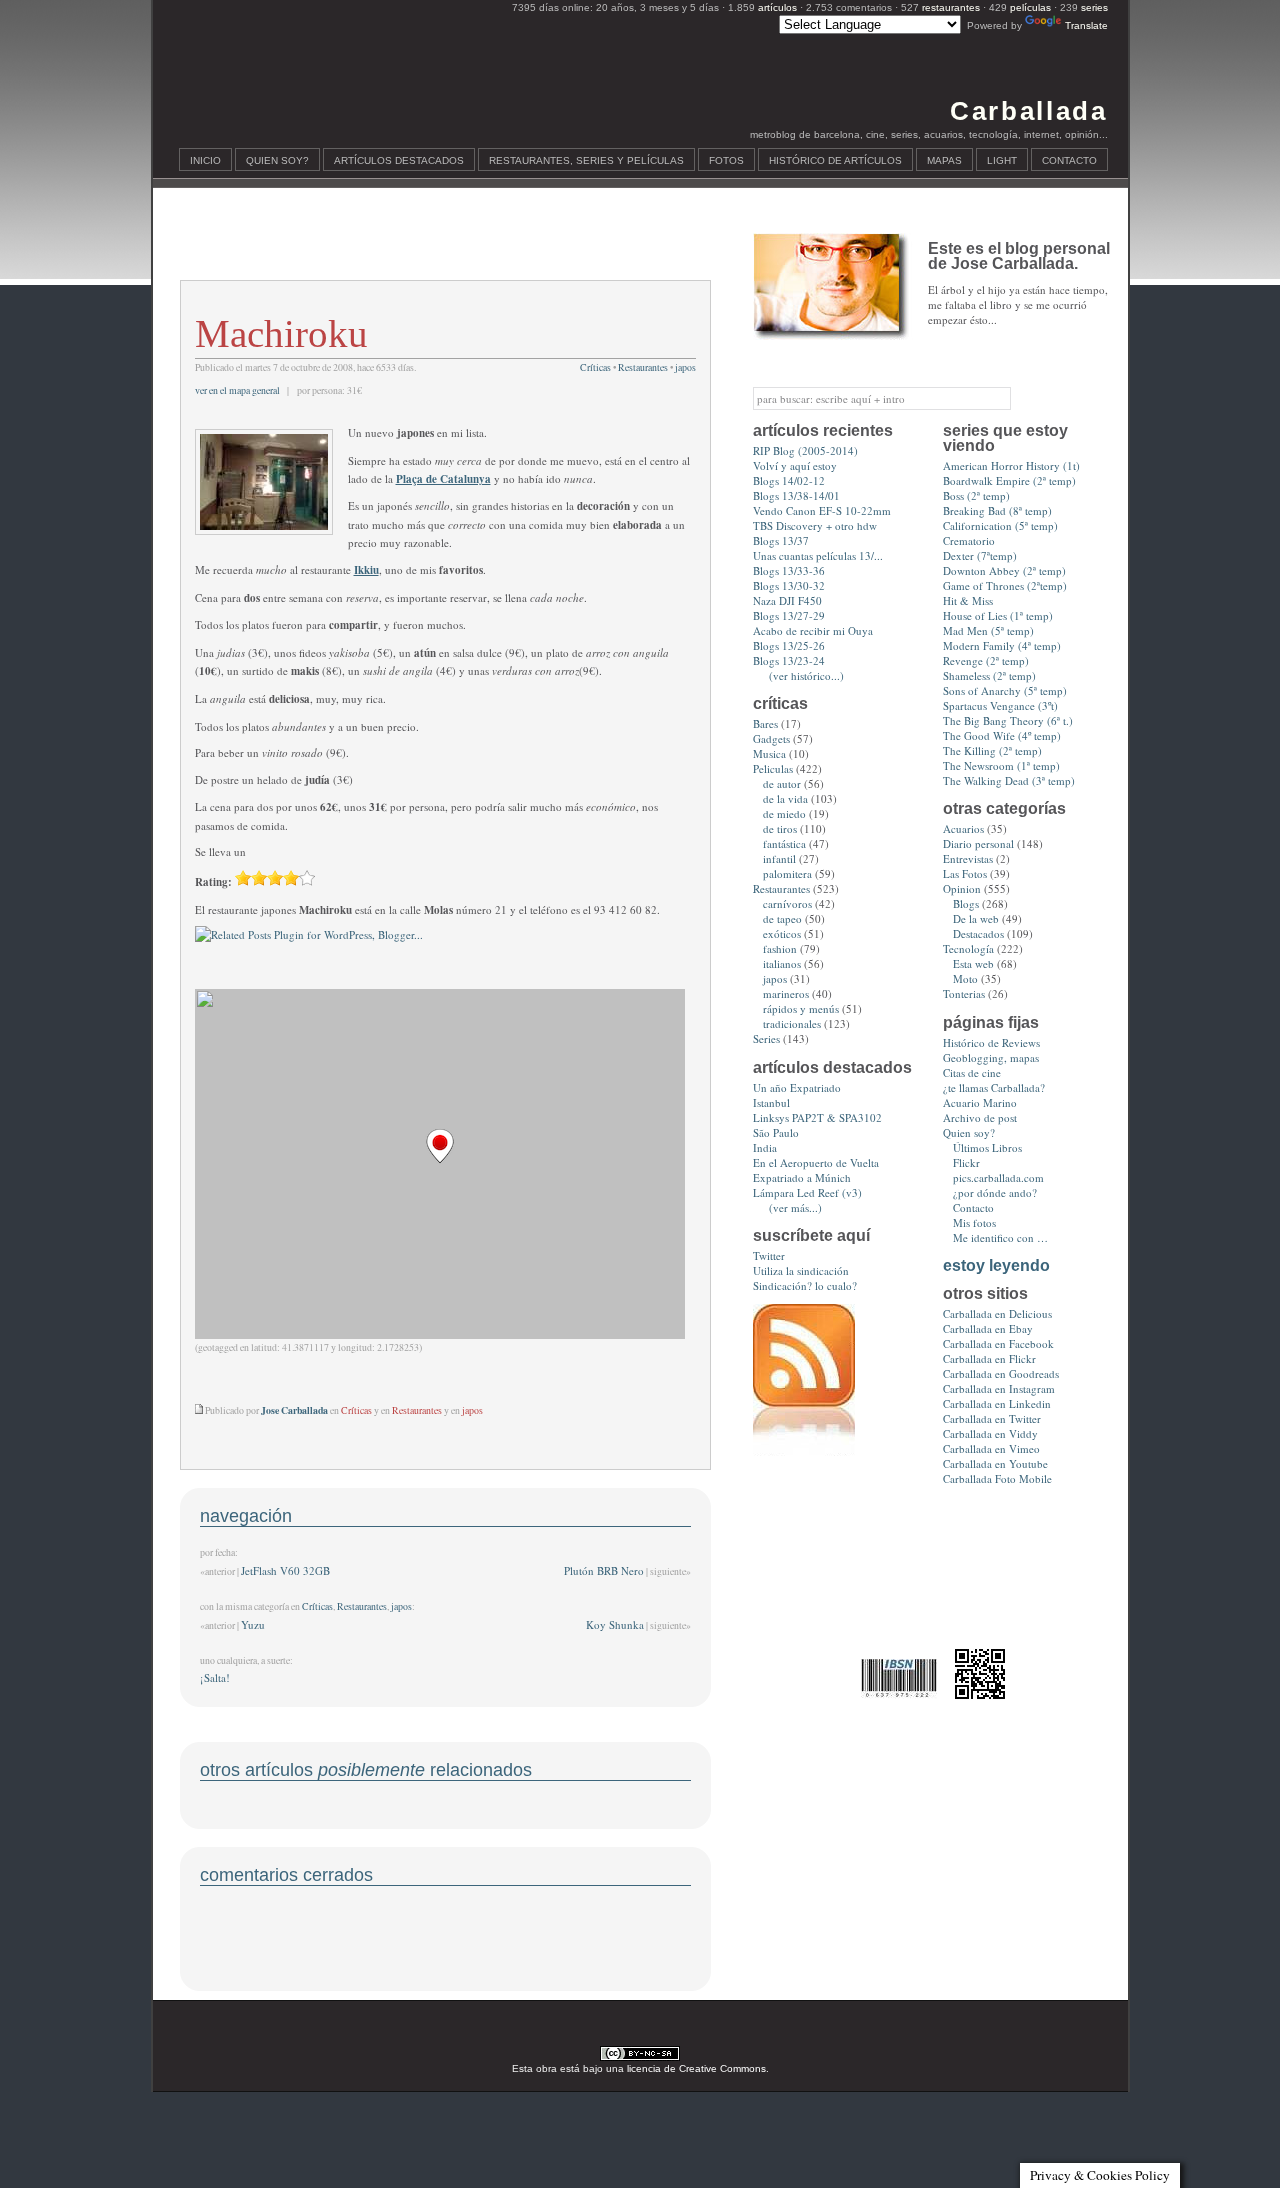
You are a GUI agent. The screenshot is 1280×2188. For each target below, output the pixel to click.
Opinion (962, 888)
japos (685, 367)
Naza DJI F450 (787, 600)
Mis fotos (974, 1222)
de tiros (780, 828)
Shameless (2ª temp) (989, 675)
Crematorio (969, 540)
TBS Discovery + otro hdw (815, 525)
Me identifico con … (1000, 1237)
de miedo (784, 813)
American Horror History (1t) (1011, 465)
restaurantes (951, 7)
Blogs (966, 903)
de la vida (785, 798)
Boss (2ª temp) (976, 495)
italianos (782, 963)
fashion (780, 948)
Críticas (595, 367)
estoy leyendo (996, 1265)
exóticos (782, 933)
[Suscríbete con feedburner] (804, 1451)
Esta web (973, 963)
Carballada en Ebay (988, 1328)
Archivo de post (980, 1117)
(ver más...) (795, 1207)
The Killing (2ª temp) (992, 750)
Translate (1086, 25)
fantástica (784, 843)
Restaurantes (643, 367)
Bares (765, 723)
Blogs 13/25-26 (789, 645)
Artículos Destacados (399, 160)
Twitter (769, 1255)
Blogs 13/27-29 (789, 615)
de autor (782, 783)
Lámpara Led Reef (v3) (807, 1192)
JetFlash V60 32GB (285, 1570)
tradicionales (792, 1023)
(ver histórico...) (806, 675)
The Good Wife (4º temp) (1002, 735)
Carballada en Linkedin (997, 1403)
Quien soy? (277, 160)
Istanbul (771, 1102)
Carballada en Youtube (995, 1463)
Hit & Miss (968, 600)
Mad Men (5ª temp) (988, 630)
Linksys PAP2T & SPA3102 (817, 1117)
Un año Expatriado (797, 1087)
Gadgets (771, 738)
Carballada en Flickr (989, 1358)
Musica (769, 753)
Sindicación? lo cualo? (805, 1285)
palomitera (787, 873)
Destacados (978, 933)
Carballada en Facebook (998, 1343)
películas (1030, 7)
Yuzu (253, 1624)
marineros (786, 993)
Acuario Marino (980, 1102)
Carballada (1028, 111)
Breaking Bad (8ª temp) (997, 510)
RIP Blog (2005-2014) (805, 450)
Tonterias (964, 993)
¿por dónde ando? (995, 1192)
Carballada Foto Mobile (997, 1478)
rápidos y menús (801, 1008)
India (765, 1147)
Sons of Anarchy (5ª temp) (1005, 690)
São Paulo (776, 1132)
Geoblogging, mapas (991, 1057)
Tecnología (968, 948)
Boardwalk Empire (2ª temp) (1009, 480)
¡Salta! (215, 1677)
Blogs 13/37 (781, 540)
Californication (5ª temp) (1000, 525)
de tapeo (782, 918)
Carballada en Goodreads (1001, 1373)
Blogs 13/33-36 (789, 570)
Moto (965, 978)
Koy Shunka (615, 1624)
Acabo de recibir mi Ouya (813, 630)
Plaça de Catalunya (443, 479)
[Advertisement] (445, 246)
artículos (777, 7)
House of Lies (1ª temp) (998, 615)
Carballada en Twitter (992, 1418)
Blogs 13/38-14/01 (796, 495)
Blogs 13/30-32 (789, 585)
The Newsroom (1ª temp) (1001, 765)
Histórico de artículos (835, 160)
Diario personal (978, 843)
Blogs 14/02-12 (789, 480)
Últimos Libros (987, 1147)
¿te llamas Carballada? (994, 1087)
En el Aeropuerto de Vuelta (816, 1162)
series (1094, 7)
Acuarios (963, 828)
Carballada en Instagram (999, 1388)
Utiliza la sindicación (801, 1270)
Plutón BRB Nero (604, 1570)
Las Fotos (965, 873)
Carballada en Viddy (990, 1433)
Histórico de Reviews (991, 1042)
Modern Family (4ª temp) (1002, 645)
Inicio (205, 160)
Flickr (966, 1162)
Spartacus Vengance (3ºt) (1000, 705)
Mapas (944, 160)
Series (766, 1038)
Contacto (1069, 160)
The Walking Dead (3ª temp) (1009, 780)
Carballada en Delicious (997, 1313)
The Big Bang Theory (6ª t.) (1008, 720)
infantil (779, 858)
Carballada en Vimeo (991, 1448)
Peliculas (773, 768)
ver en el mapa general (237, 390)
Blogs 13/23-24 (789, 660)
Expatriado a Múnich (802, 1177)
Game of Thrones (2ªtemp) (1005, 585)
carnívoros (787, 903)
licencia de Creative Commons (696, 2068)
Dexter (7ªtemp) (980, 555)
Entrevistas (968, 858)
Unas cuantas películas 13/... (818, 555)
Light (1002, 160)
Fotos (726, 160)
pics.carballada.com (998, 1177)
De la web (976, 918)
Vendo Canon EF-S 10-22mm (822, 510)
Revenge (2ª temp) (986, 660)
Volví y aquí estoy (795, 465)
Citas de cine (972, 1072)
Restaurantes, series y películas (586, 160)
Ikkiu (366, 570)
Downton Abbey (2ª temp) (1004, 570)
